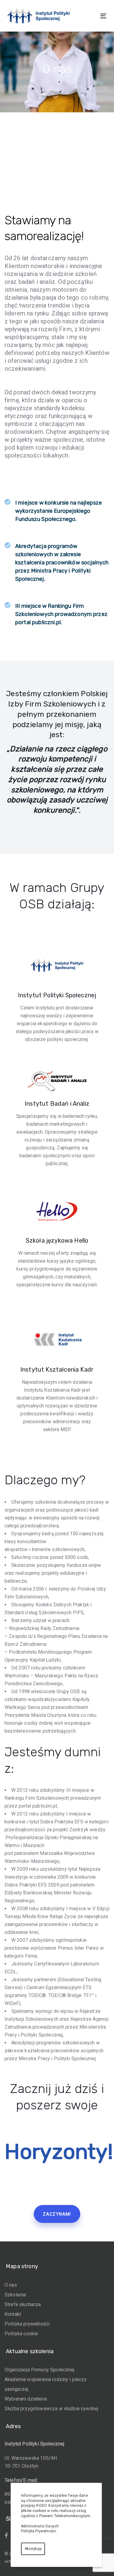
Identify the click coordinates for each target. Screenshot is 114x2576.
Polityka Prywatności (39, 2531)
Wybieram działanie (26, 2399)
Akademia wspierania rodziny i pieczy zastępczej (46, 2384)
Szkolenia (15, 2295)
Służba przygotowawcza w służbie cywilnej (51, 2409)
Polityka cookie (21, 2334)
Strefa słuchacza (23, 2304)
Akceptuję (33, 2549)
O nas (11, 2285)
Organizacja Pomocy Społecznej (40, 2370)
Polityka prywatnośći (27, 2324)
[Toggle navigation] (90, 16)
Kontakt (13, 2314)
